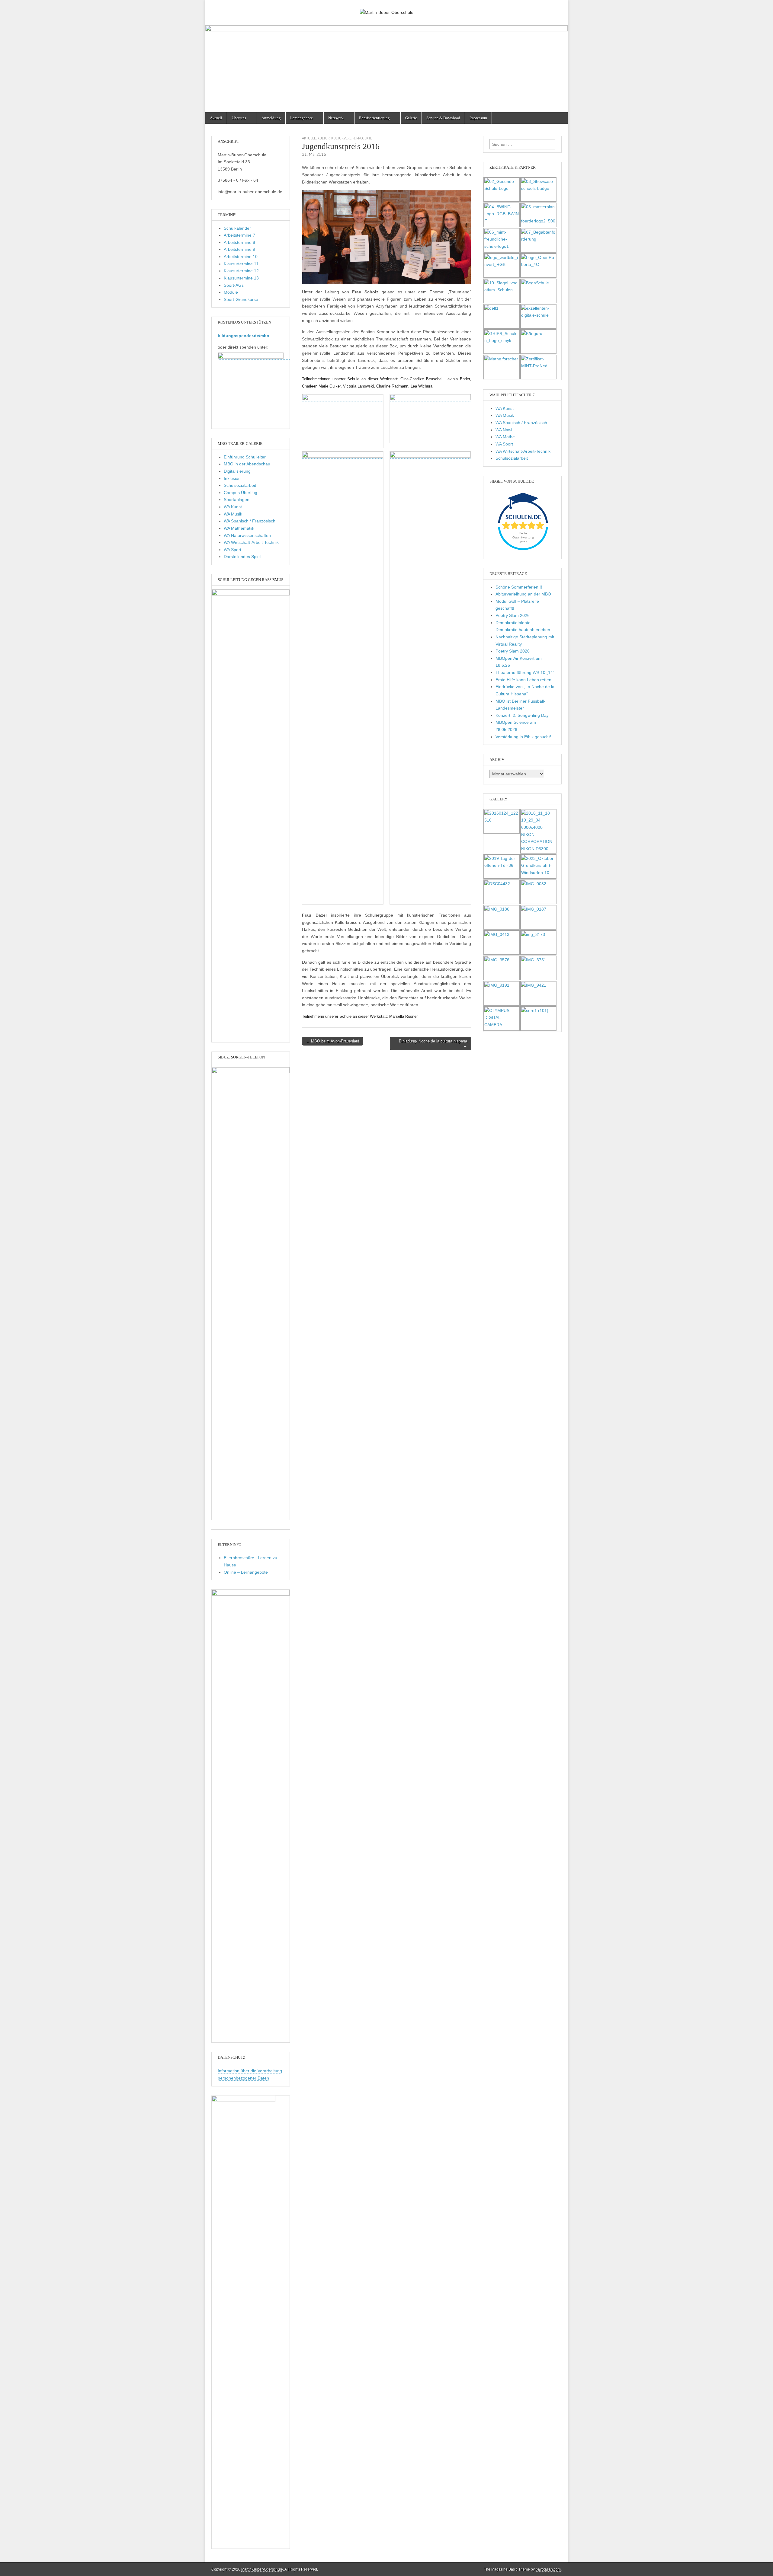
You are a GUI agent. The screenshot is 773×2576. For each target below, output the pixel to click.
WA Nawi (504, 430)
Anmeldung (271, 118)
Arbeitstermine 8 (239, 242)
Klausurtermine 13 (241, 278)
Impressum (478, 118)
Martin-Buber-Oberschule (262, 2569)
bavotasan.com (548, 2569)
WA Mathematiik (239, 528)
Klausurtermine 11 (241, 264)
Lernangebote (302, 118)
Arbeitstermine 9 (239, 249)
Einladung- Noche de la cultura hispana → (433, 1044)
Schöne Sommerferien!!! (519, 587)
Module (231, 292)
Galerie (411, 118)
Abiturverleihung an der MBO (523, 594)
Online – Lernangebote (246, 1572)
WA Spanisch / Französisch (250, 521)
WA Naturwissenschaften (247, 535)
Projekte (364, 138)
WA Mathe (505, 437)
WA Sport (233, 550)
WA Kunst (233, 507)
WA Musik (233, 514)
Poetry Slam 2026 (513, 615)
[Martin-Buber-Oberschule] (386, 8)
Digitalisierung (237, 471)
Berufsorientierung (374, 118)
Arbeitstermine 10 (241, 257)
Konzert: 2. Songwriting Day (522, 715)
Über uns (239, 118)
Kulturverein (343, 138)
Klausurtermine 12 (241, 271)
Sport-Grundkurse (241, 299)
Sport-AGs (234, 285)
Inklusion (232, 478)
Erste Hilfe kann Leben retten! (524, 680)
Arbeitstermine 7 (239, 235)
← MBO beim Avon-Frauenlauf (333, 1041)
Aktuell (216, 118)
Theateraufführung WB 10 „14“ (525, 672)
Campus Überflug (241, 493)
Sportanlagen (237, 500)
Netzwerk (336, 118)
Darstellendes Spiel (242, 557)
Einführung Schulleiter (245, 457)
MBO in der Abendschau (247, 464)
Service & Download (443, 118)
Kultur (324, 138)
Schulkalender (237, 228)
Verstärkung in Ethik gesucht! (523, 737)
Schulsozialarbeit (240, 485)
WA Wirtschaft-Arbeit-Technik (251, 542)
